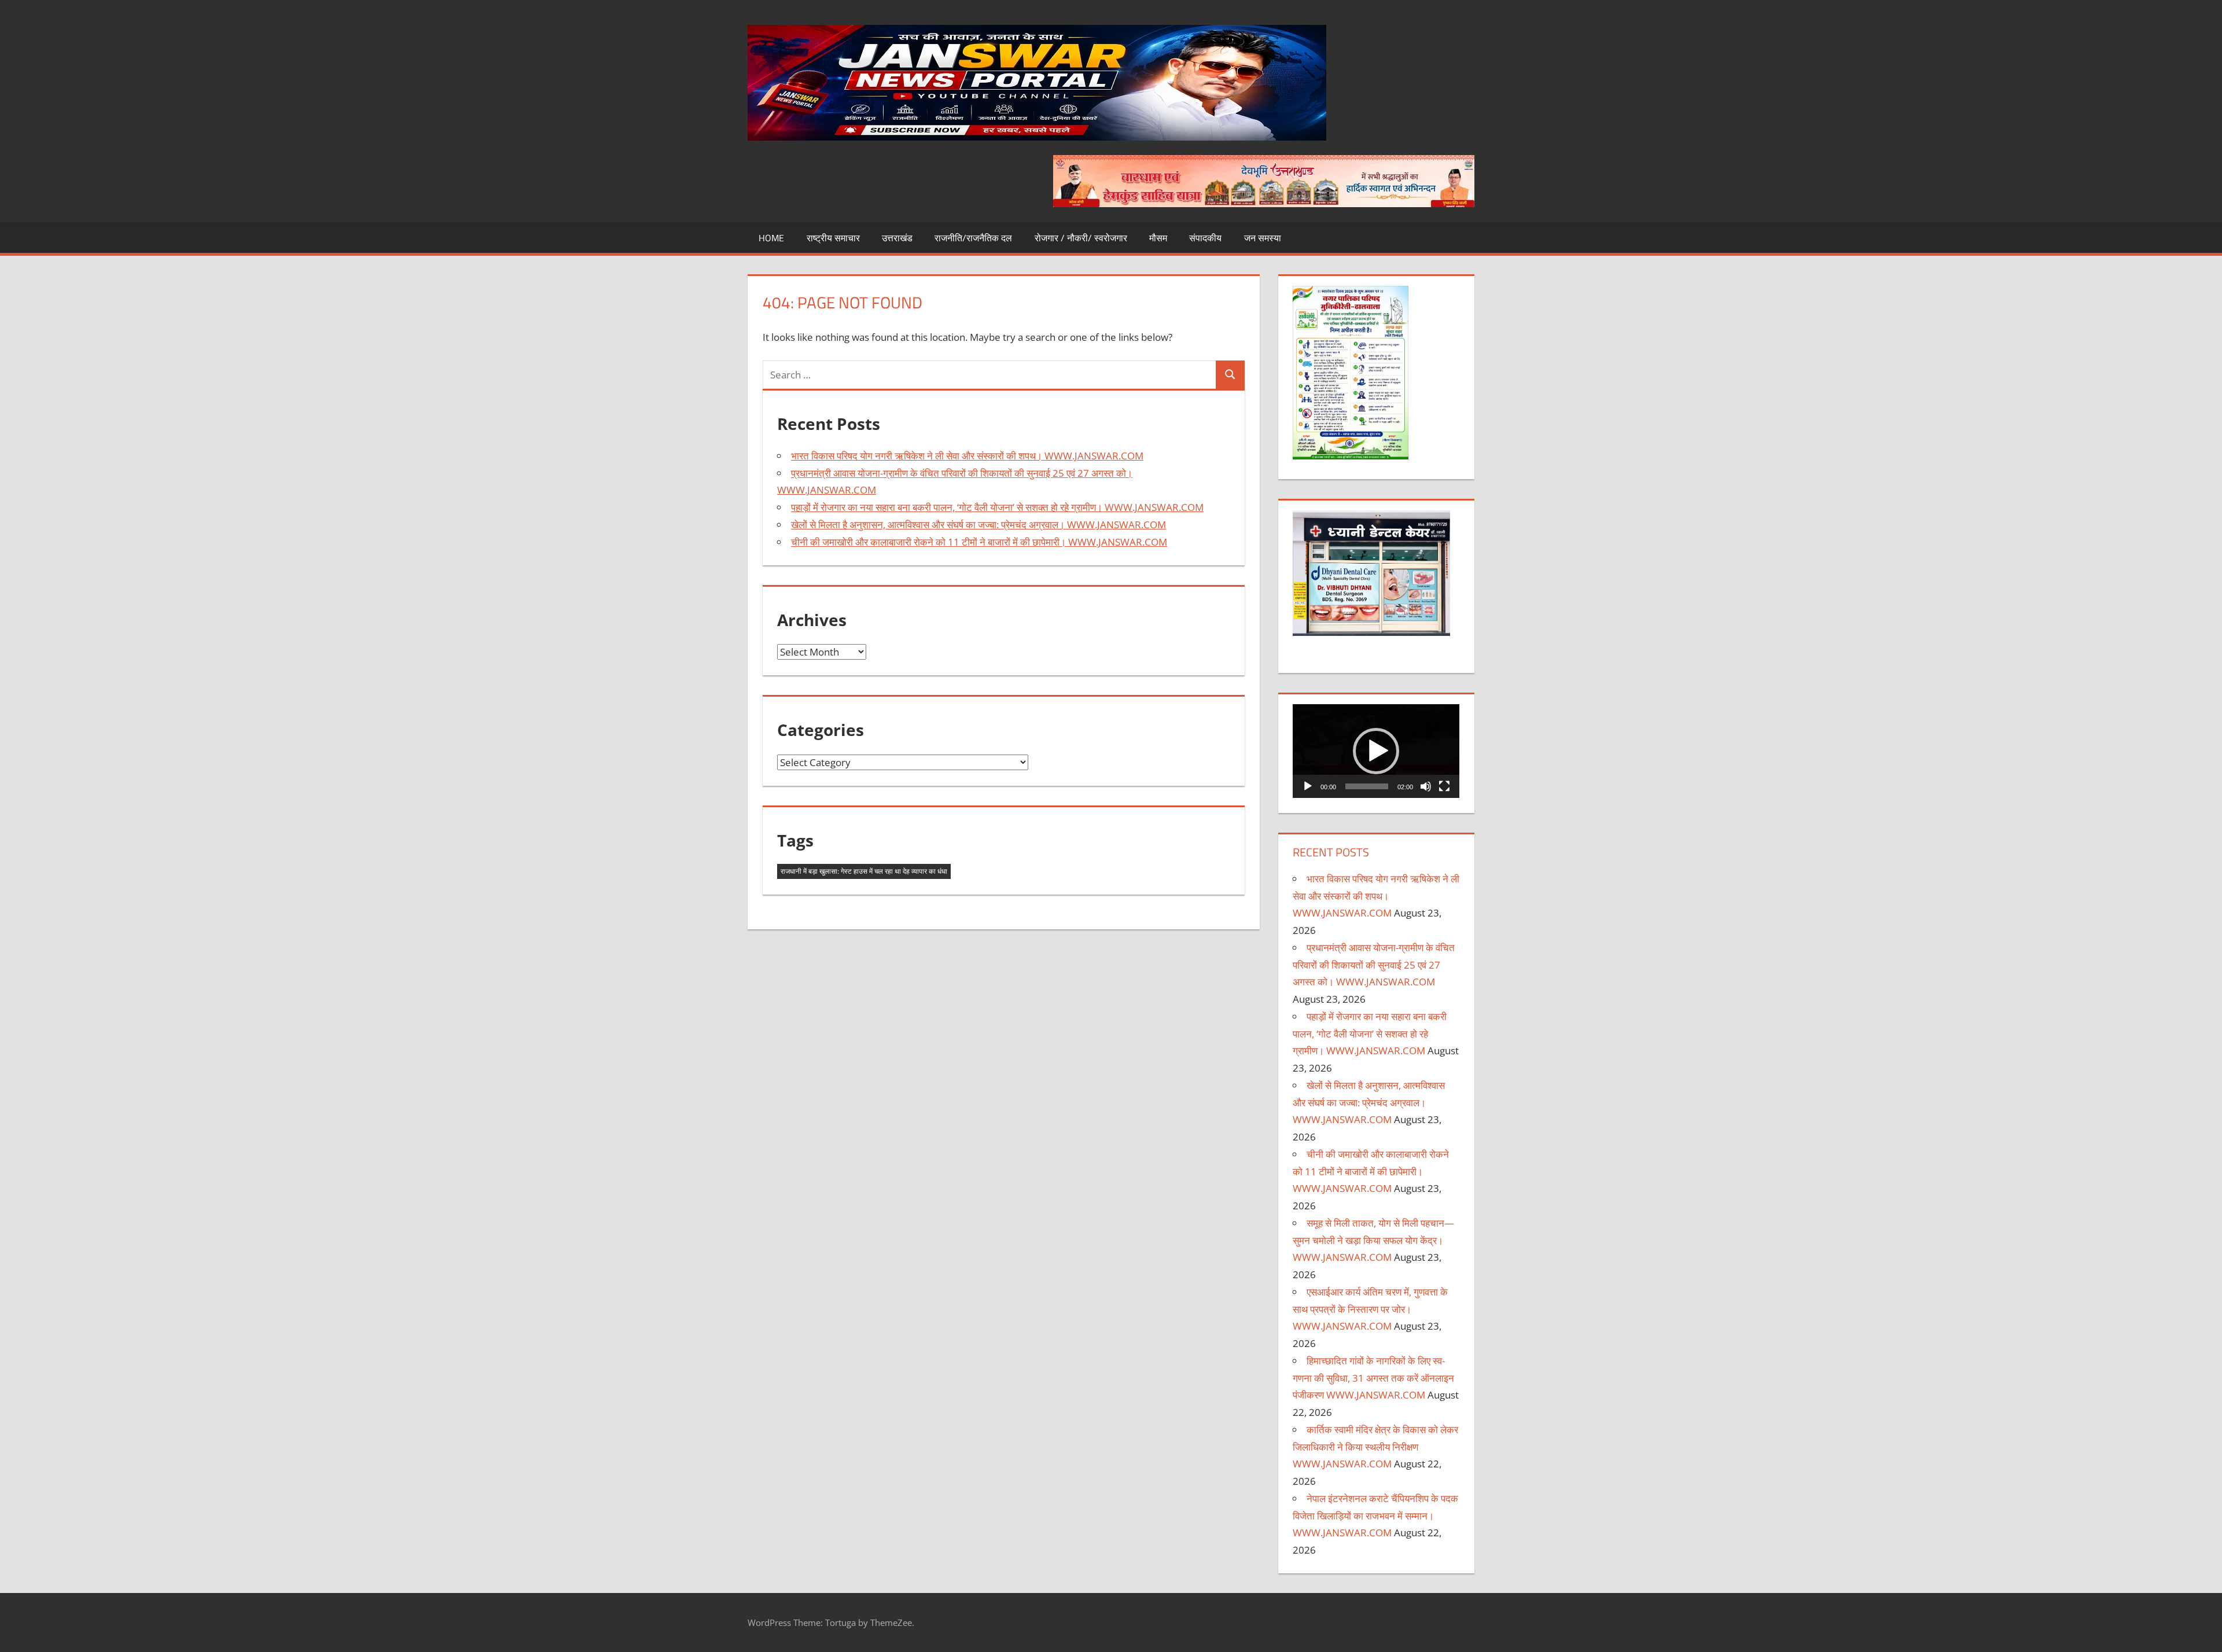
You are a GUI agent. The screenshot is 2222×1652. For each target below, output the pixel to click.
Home (771, 238)
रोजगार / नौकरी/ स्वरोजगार (1081, 238)
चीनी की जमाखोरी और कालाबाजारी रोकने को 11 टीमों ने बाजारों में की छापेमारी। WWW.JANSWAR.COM (979, 542)
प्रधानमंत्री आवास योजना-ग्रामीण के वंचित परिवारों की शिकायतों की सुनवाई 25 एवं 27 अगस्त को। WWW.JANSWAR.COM (1374, 965)
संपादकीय (1205, 238)
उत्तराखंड (897, 238)
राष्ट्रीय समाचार (833, 238)
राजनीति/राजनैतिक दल (973, 238)
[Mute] (1426, 786)
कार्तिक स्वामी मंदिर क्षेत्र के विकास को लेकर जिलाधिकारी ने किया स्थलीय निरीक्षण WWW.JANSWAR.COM (1375, 1447)
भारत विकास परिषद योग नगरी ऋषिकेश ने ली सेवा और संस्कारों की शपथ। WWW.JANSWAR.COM (967, 456)
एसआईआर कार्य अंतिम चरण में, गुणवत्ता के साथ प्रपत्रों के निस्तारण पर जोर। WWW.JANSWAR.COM (1370, 1309)
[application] (1376, 751)
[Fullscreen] (1444, 786)
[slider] (1367, 786)
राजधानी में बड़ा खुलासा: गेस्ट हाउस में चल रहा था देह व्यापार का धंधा (864, 871)
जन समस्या (1263, 238)
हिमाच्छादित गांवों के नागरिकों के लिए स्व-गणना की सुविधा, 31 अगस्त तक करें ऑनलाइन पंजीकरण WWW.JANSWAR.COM (1373, 1378)
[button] (1376, 751)
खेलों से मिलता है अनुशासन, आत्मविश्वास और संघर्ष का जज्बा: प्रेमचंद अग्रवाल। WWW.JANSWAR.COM (978, 525)
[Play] (1308, 786)
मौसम (1158, 238)
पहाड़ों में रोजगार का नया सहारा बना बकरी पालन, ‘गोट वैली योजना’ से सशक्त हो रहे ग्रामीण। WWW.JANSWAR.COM (997, 507)
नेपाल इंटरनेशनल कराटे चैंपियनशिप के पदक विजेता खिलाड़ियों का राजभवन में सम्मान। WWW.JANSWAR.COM (1375, 1516)
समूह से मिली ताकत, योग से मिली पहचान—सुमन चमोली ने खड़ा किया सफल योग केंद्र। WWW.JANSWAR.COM (1373, 1240)
